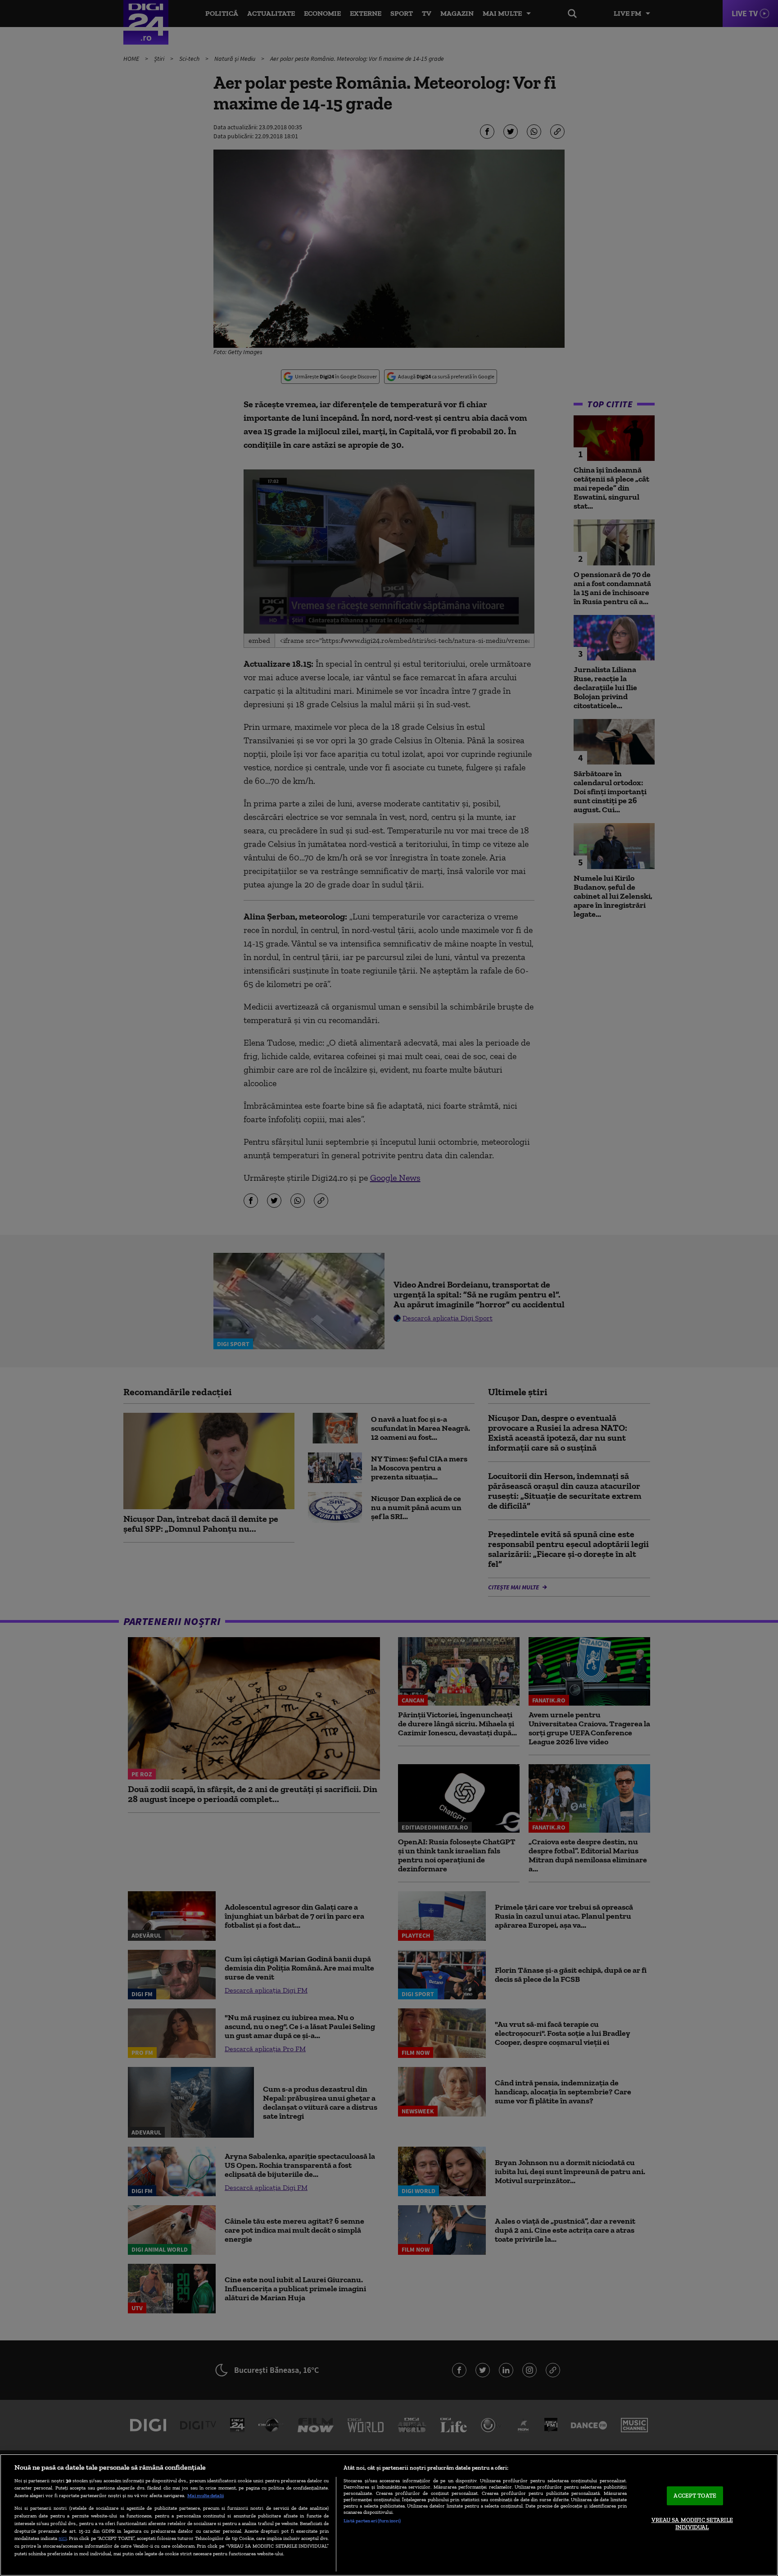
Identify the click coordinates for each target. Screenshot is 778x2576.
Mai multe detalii (206, 2495)
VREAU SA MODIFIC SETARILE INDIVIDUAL (692, 2524)
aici (63, 2538)
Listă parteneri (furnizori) (372, 2521)
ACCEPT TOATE (695, 2496)
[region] (389, 2515)
